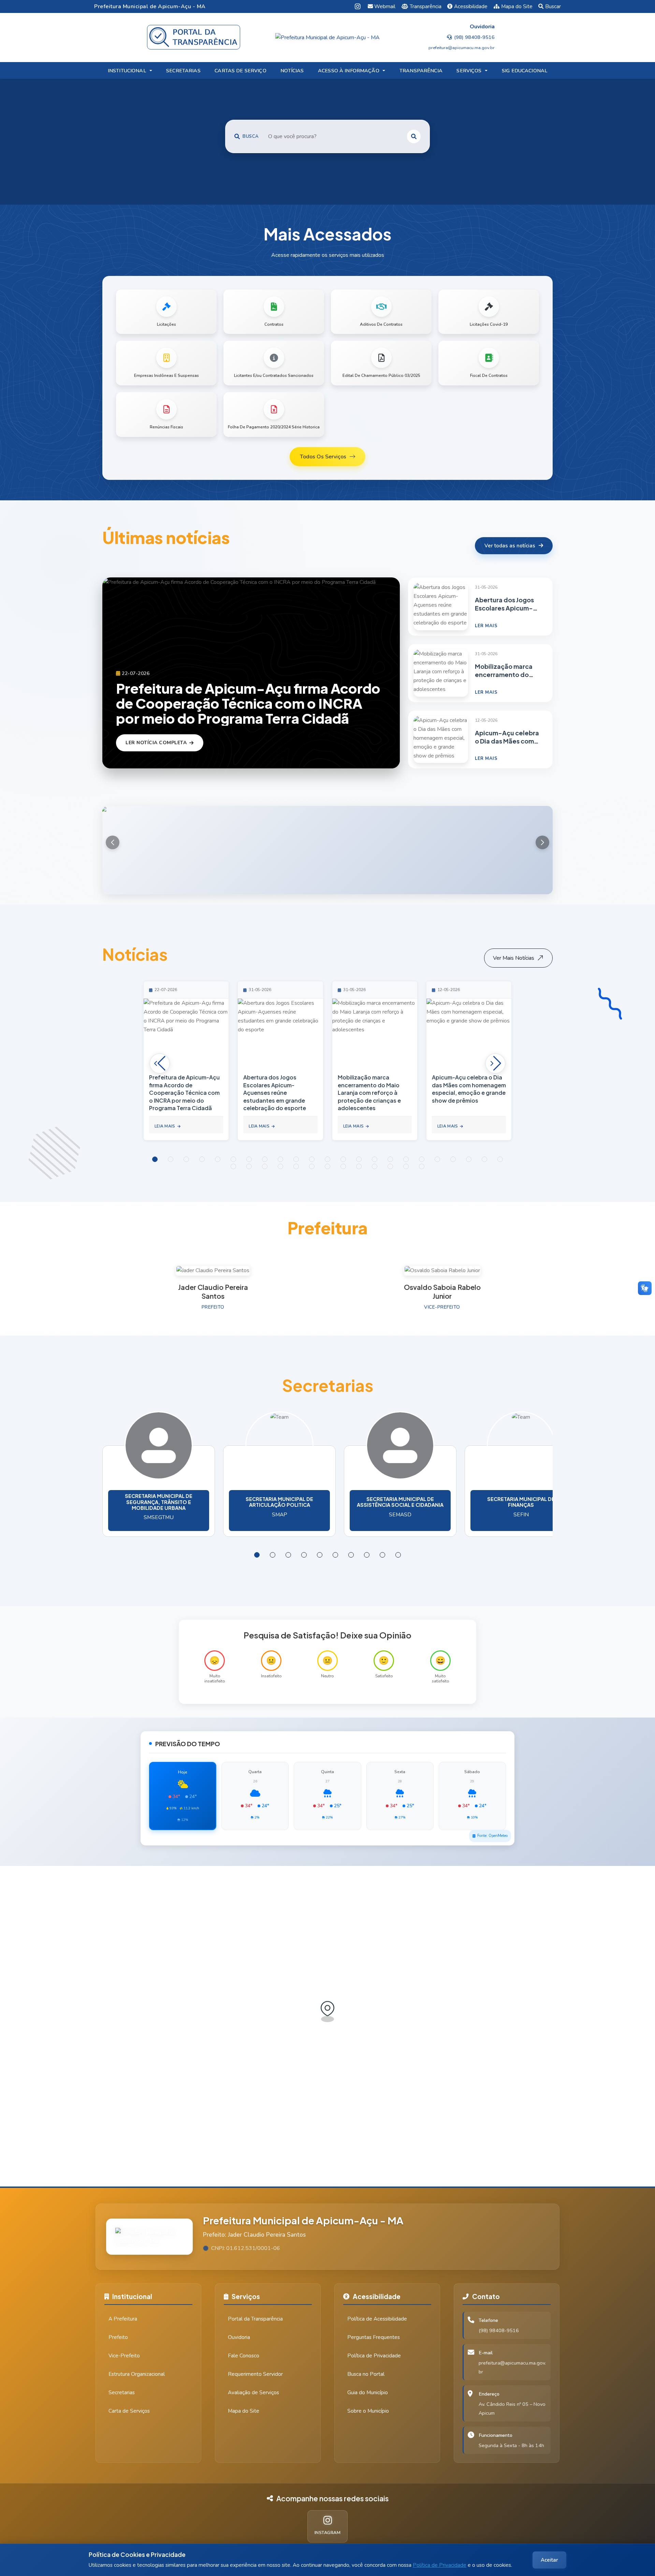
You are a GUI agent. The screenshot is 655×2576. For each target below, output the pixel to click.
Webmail (385, 6)
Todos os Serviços (323, 457)
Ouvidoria (239, 2337)
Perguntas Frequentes (374, 2337)
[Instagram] (358, 6)
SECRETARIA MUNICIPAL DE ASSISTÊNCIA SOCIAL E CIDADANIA (400, 1502)
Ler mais (486, 626)
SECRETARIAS (183, 71)
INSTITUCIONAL (127, 71)
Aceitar (549, 2560)
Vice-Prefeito (124, 2356)
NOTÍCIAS (292, 71)
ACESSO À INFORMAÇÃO (349, 71)
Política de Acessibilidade (377, 2319)
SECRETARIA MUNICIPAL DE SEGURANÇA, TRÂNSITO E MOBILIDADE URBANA (159, 1502)
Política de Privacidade (440, 2565)
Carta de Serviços (129, 2411)
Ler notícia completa (156, 743)
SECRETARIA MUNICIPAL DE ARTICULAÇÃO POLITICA (279, 1502)
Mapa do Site (517, 6)
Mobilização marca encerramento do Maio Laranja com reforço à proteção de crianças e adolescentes (504, 671)
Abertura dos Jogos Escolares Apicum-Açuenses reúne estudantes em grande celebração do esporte (504, 604)
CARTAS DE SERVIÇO (240, 71)
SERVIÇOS (469, 71)
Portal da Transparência (255, 2319)
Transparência (426, 6)
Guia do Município (368, 2393)
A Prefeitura (123, 2319)
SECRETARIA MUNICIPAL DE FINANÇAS (521, 1502)
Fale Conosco (244, 2356)
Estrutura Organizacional (137, 2374)
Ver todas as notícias (510, 546)
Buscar (553, 6)
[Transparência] (194, 37)
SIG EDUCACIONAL (525, 71)
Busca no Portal (366, 2374)
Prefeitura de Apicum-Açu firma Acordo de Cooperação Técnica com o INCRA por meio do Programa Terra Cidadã (248, 703)
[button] (542, 842)
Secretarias (122, 2393)
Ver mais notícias (514, 958)
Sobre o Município (368, 2411)
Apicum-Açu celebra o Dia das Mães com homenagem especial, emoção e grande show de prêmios (507, 737)
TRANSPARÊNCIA (421, 71)
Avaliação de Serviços (253, 2393)
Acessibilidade (471, 6)
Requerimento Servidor (255, 2374)
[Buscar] (414, 136)
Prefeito (118, 2337)
